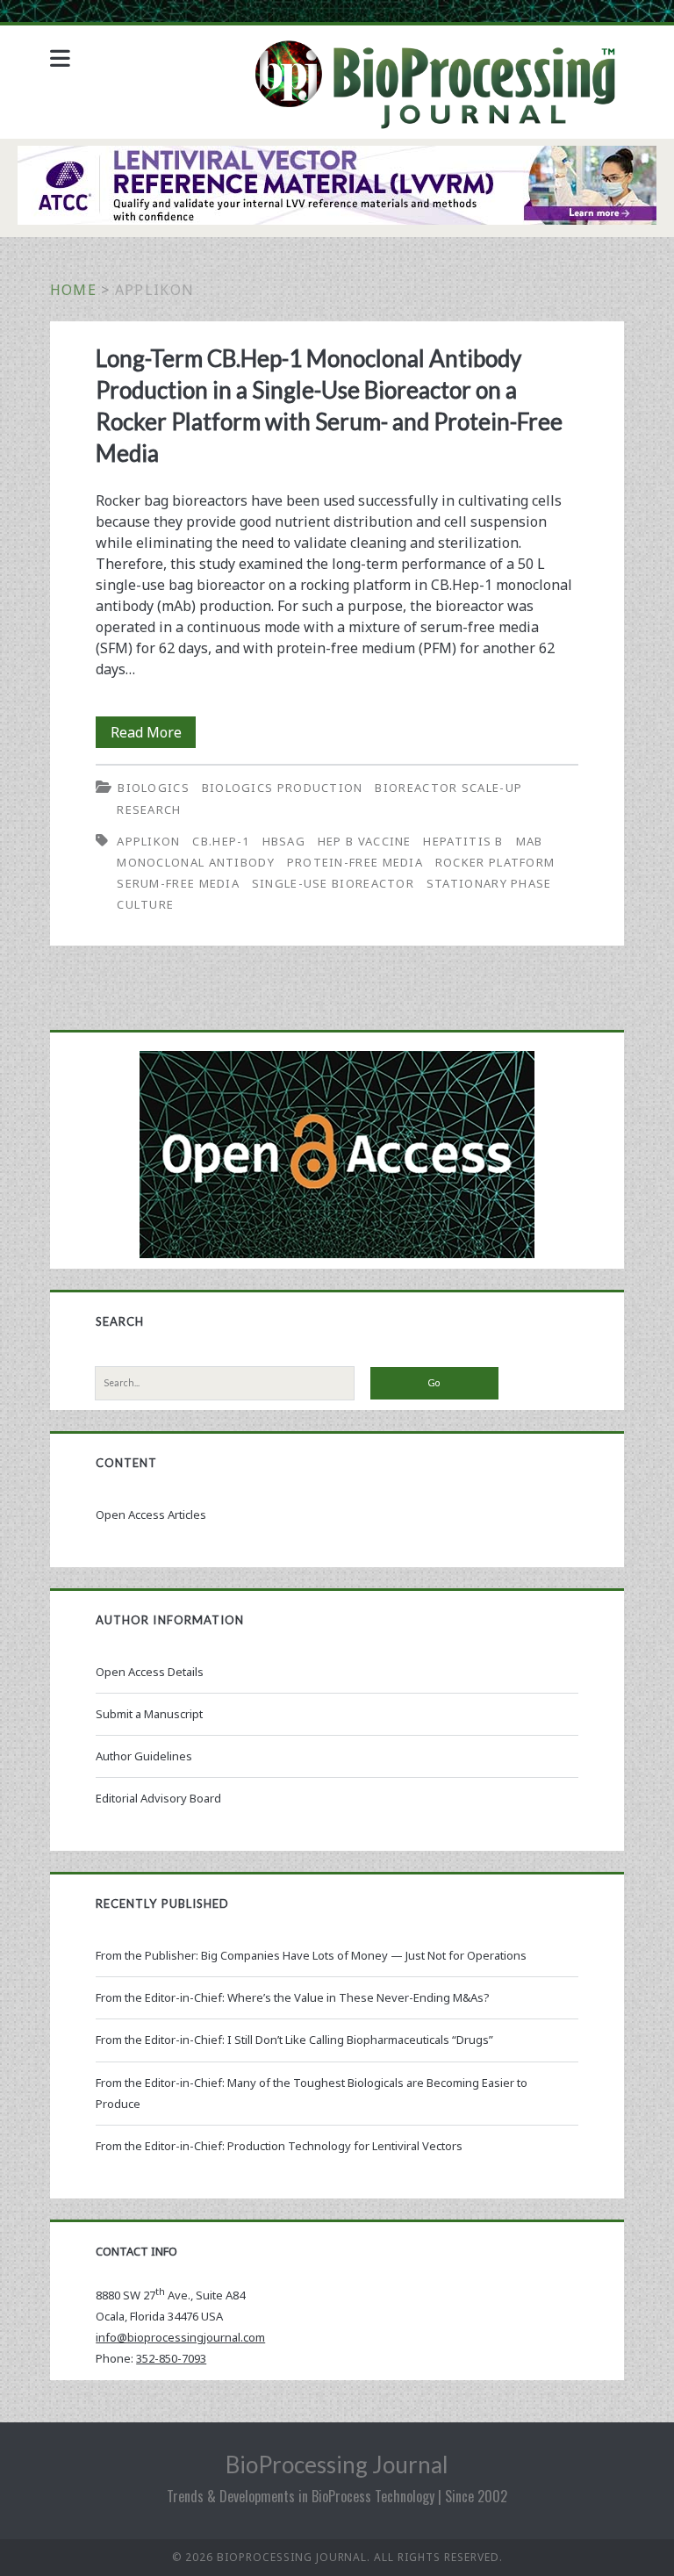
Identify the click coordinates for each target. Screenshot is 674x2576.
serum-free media (178, 883)
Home (73, 290)
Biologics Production (283, 788)
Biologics (154, 788)
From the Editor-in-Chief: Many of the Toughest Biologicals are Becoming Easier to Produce (312, 2093)
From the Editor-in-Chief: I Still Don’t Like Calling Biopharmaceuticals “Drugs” (294, 2040)
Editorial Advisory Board (158, 1798)
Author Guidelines (144, 1756)
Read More (153, 735)
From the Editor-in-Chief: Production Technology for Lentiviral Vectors (279, 2146)
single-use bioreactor (333, 883)
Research (149, 809)
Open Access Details (150, 1672)
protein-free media (355, 862)
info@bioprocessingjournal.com (180, 2337)
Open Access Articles (151, 1515)
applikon (148, 841)
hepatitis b (463, 841)
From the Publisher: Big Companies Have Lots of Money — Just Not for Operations (311, 1955)
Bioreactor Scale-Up (448, 788)
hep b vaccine (365, 841)
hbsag (284, 841)
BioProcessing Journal (337, 2464)
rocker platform (495, 862)
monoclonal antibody (196, 862)
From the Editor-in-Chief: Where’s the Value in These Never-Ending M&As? (293, 1997)
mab (530, 841)
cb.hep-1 (221, 841)
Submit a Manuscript (149, 1714)
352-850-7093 (171, 2358)
